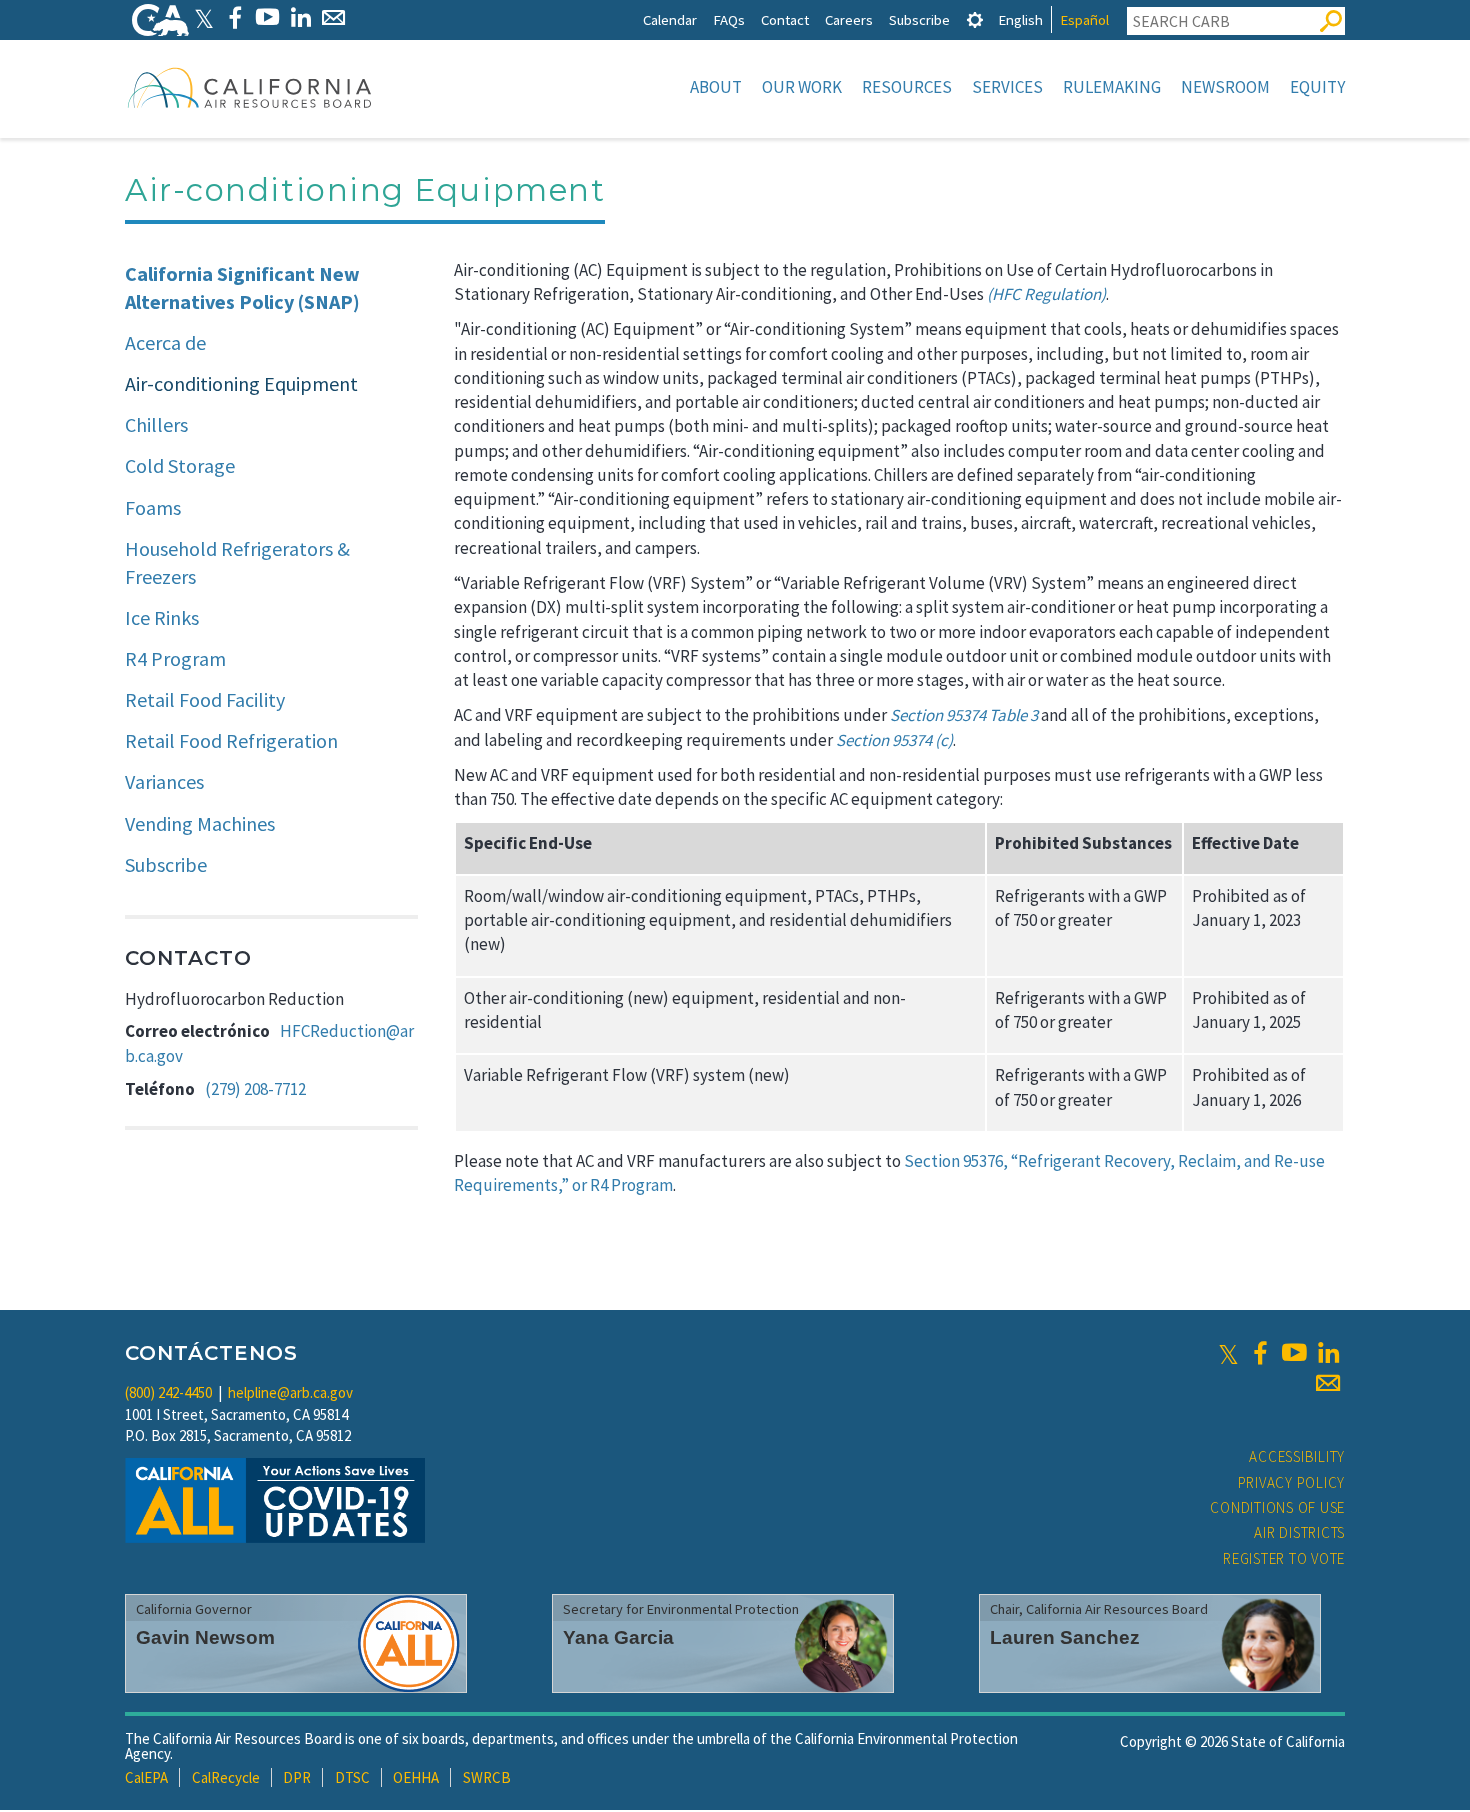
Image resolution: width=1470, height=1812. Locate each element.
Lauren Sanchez (1065, 1637)
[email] (1328, 1383)
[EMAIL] (333, 17)
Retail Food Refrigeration (231, 740)
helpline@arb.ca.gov (290, 1392)
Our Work (802, 87)
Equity (1317, 87)
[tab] (975, 19)
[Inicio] (250, 87)
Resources (907, 87)
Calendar (670, 19)
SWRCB (487, 1777)
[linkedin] (1328, 1353)
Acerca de (165, 342)
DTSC (352, 1777)
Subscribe (919, 19)
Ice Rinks (162, 617)
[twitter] (1228, 1353)
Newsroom (1225, 87)
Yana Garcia (618, 1637)
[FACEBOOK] (234, 17)
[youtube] (1294, 1353)
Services (1007, 87)
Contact (785, 19)
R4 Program (175, 658)
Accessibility (1297, 1456)
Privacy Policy (1292, 1482)
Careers (849, 19)
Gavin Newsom (205, 1637)
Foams (153, 507)
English (1020, 19)
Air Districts (1299, 1532)
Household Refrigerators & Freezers (237, 563)
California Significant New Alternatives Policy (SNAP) (242, 288)
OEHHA (416, 1777)
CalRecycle (226, 1777)
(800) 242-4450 (168, 1392)
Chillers (156, 424)
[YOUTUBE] (267, 17)
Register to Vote (1284, 1558)
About (716, 87)
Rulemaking (1112, 87)
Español (1084, 19)
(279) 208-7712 (255, 1089)
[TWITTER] (204, 17)
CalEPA (146, 1777)
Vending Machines (200, 823)
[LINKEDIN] (300, 17)
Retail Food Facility (205, 699)
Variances (164, 781)
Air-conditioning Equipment (241, 383)
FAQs (729, 19)
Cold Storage (180, 465)
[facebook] (1260, 1353)
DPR (297, 1777)
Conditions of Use (1277, 1507)
